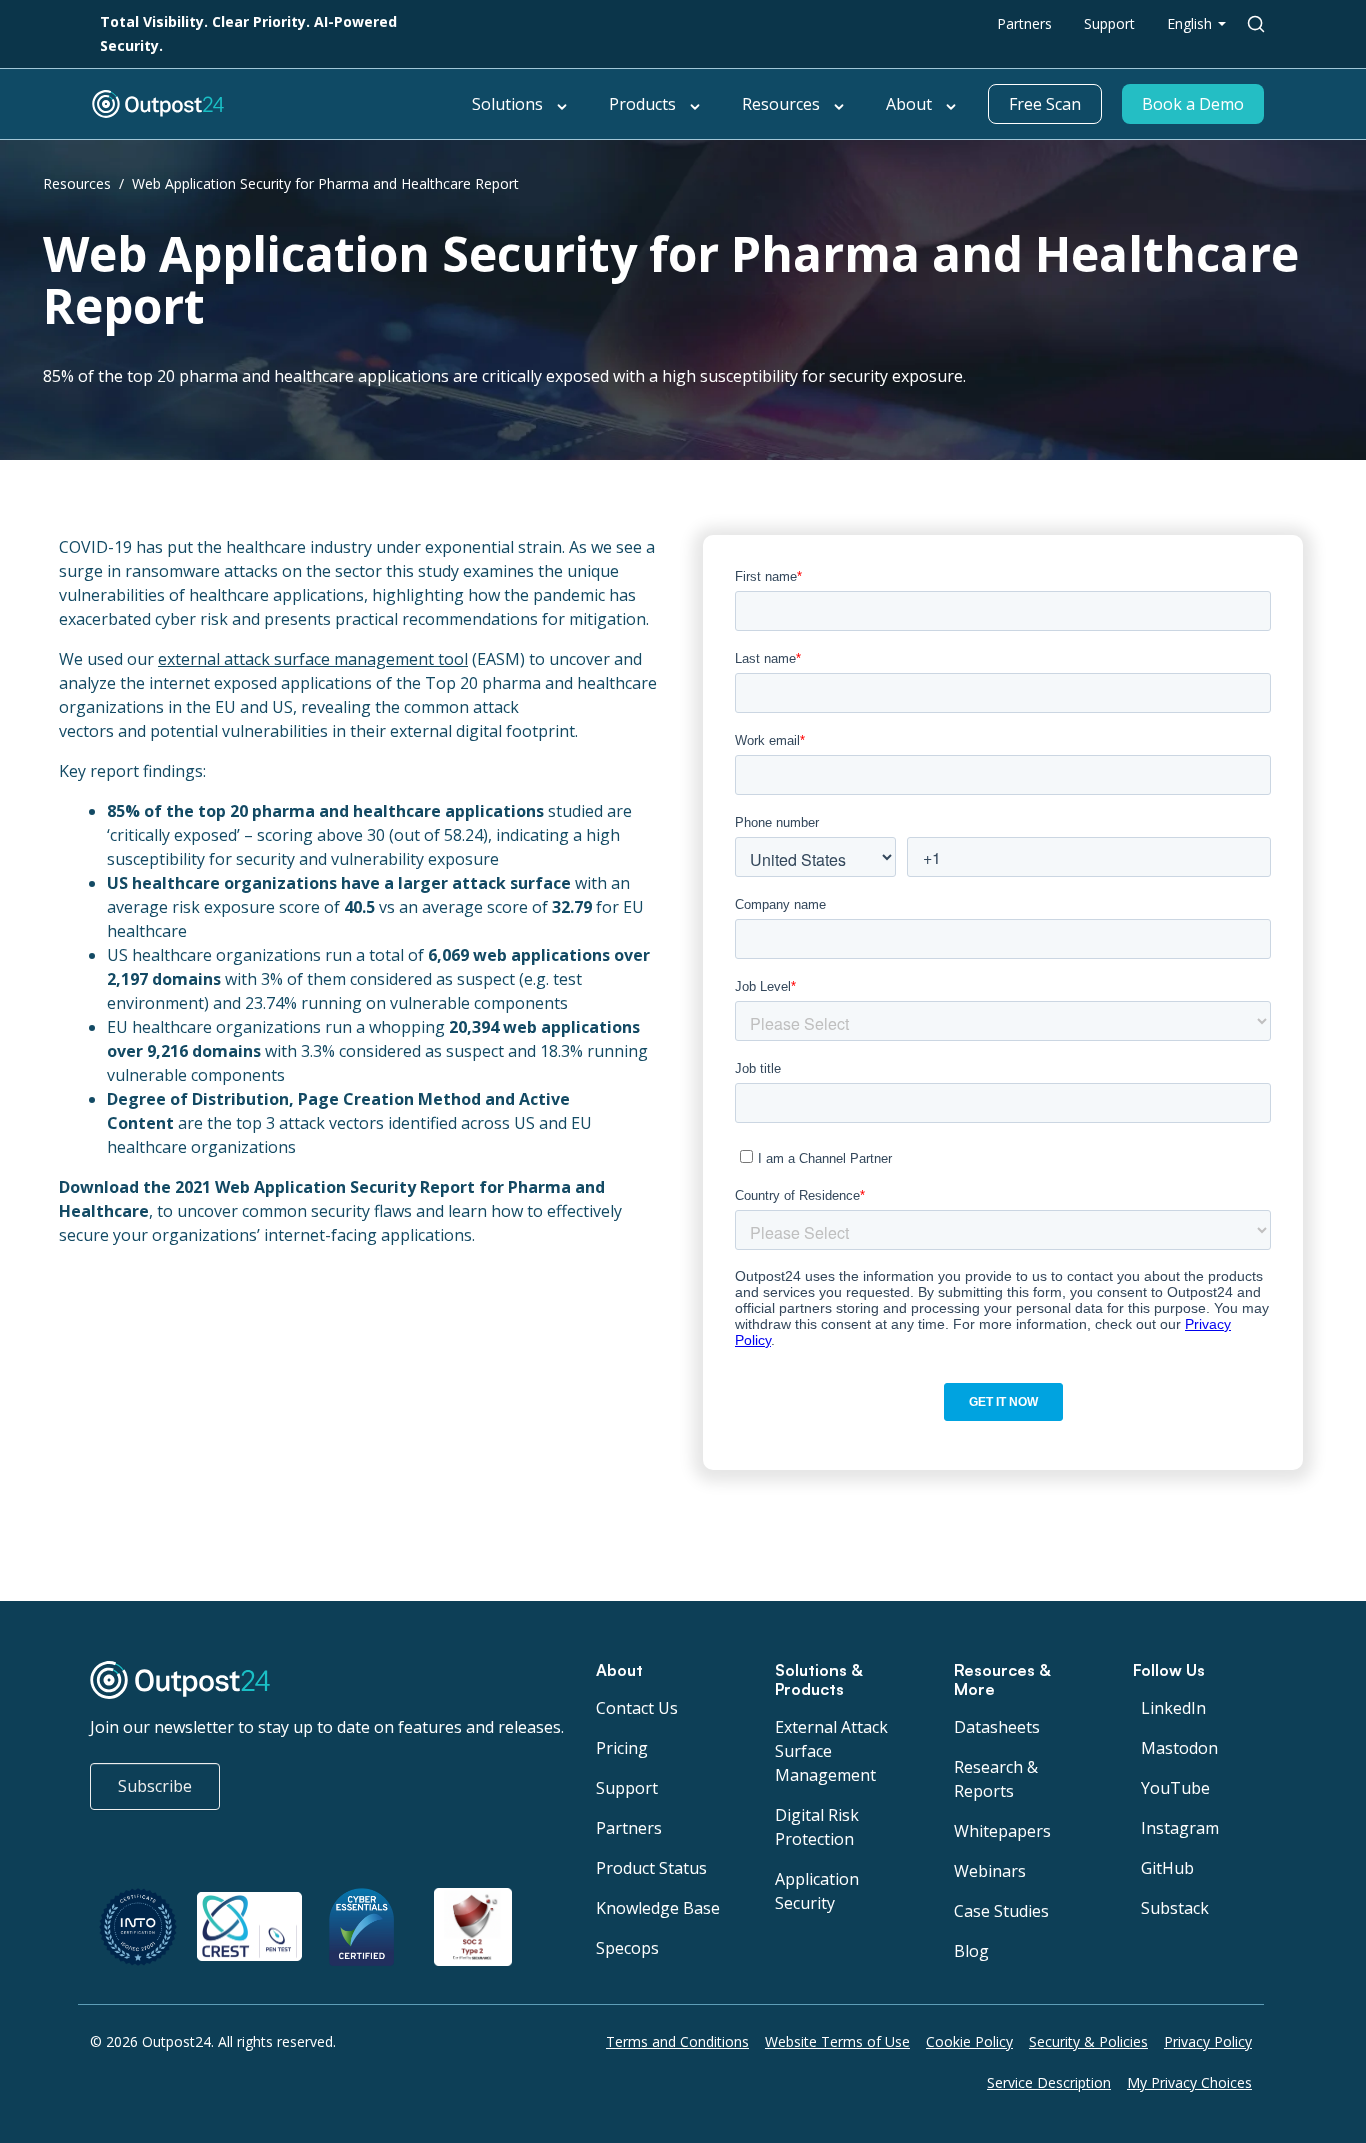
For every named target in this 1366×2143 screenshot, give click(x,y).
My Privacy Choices (1189, 2082)
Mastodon (1179, 1748)
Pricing (622, 1748)
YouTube (1175, 1788)
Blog (971, 1951)
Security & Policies (1088, 2041)
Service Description (1049, 2082)
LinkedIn (1173, 1708)
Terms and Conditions (677, 2041)
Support (1109, 23)
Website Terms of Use (837, 2041)
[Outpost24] (273, 104)
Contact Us (637, 1708)
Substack (1175, 1908)
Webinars (990, 1871)
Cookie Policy (969, 2041)
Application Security (817, 1891)
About (909, 104)
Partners (1024, 23)
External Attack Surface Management (831, 1751)
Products (642, 104)
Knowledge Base (658, 1908)
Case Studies (1001, 1911)
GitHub (1167, 1868)
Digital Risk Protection (817, 1827)
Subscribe (155, 1786)
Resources (781, 104)
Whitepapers (1002, 1831)
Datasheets (997, 1727)
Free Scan (1045, 104)
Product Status (651, 1868)
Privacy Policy (1208, 2041)
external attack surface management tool (313, 659)
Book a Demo (1193, 104)
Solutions (507, 104)
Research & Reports (996, 1779)
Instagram (1180, 1828)
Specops (627, 1948)
